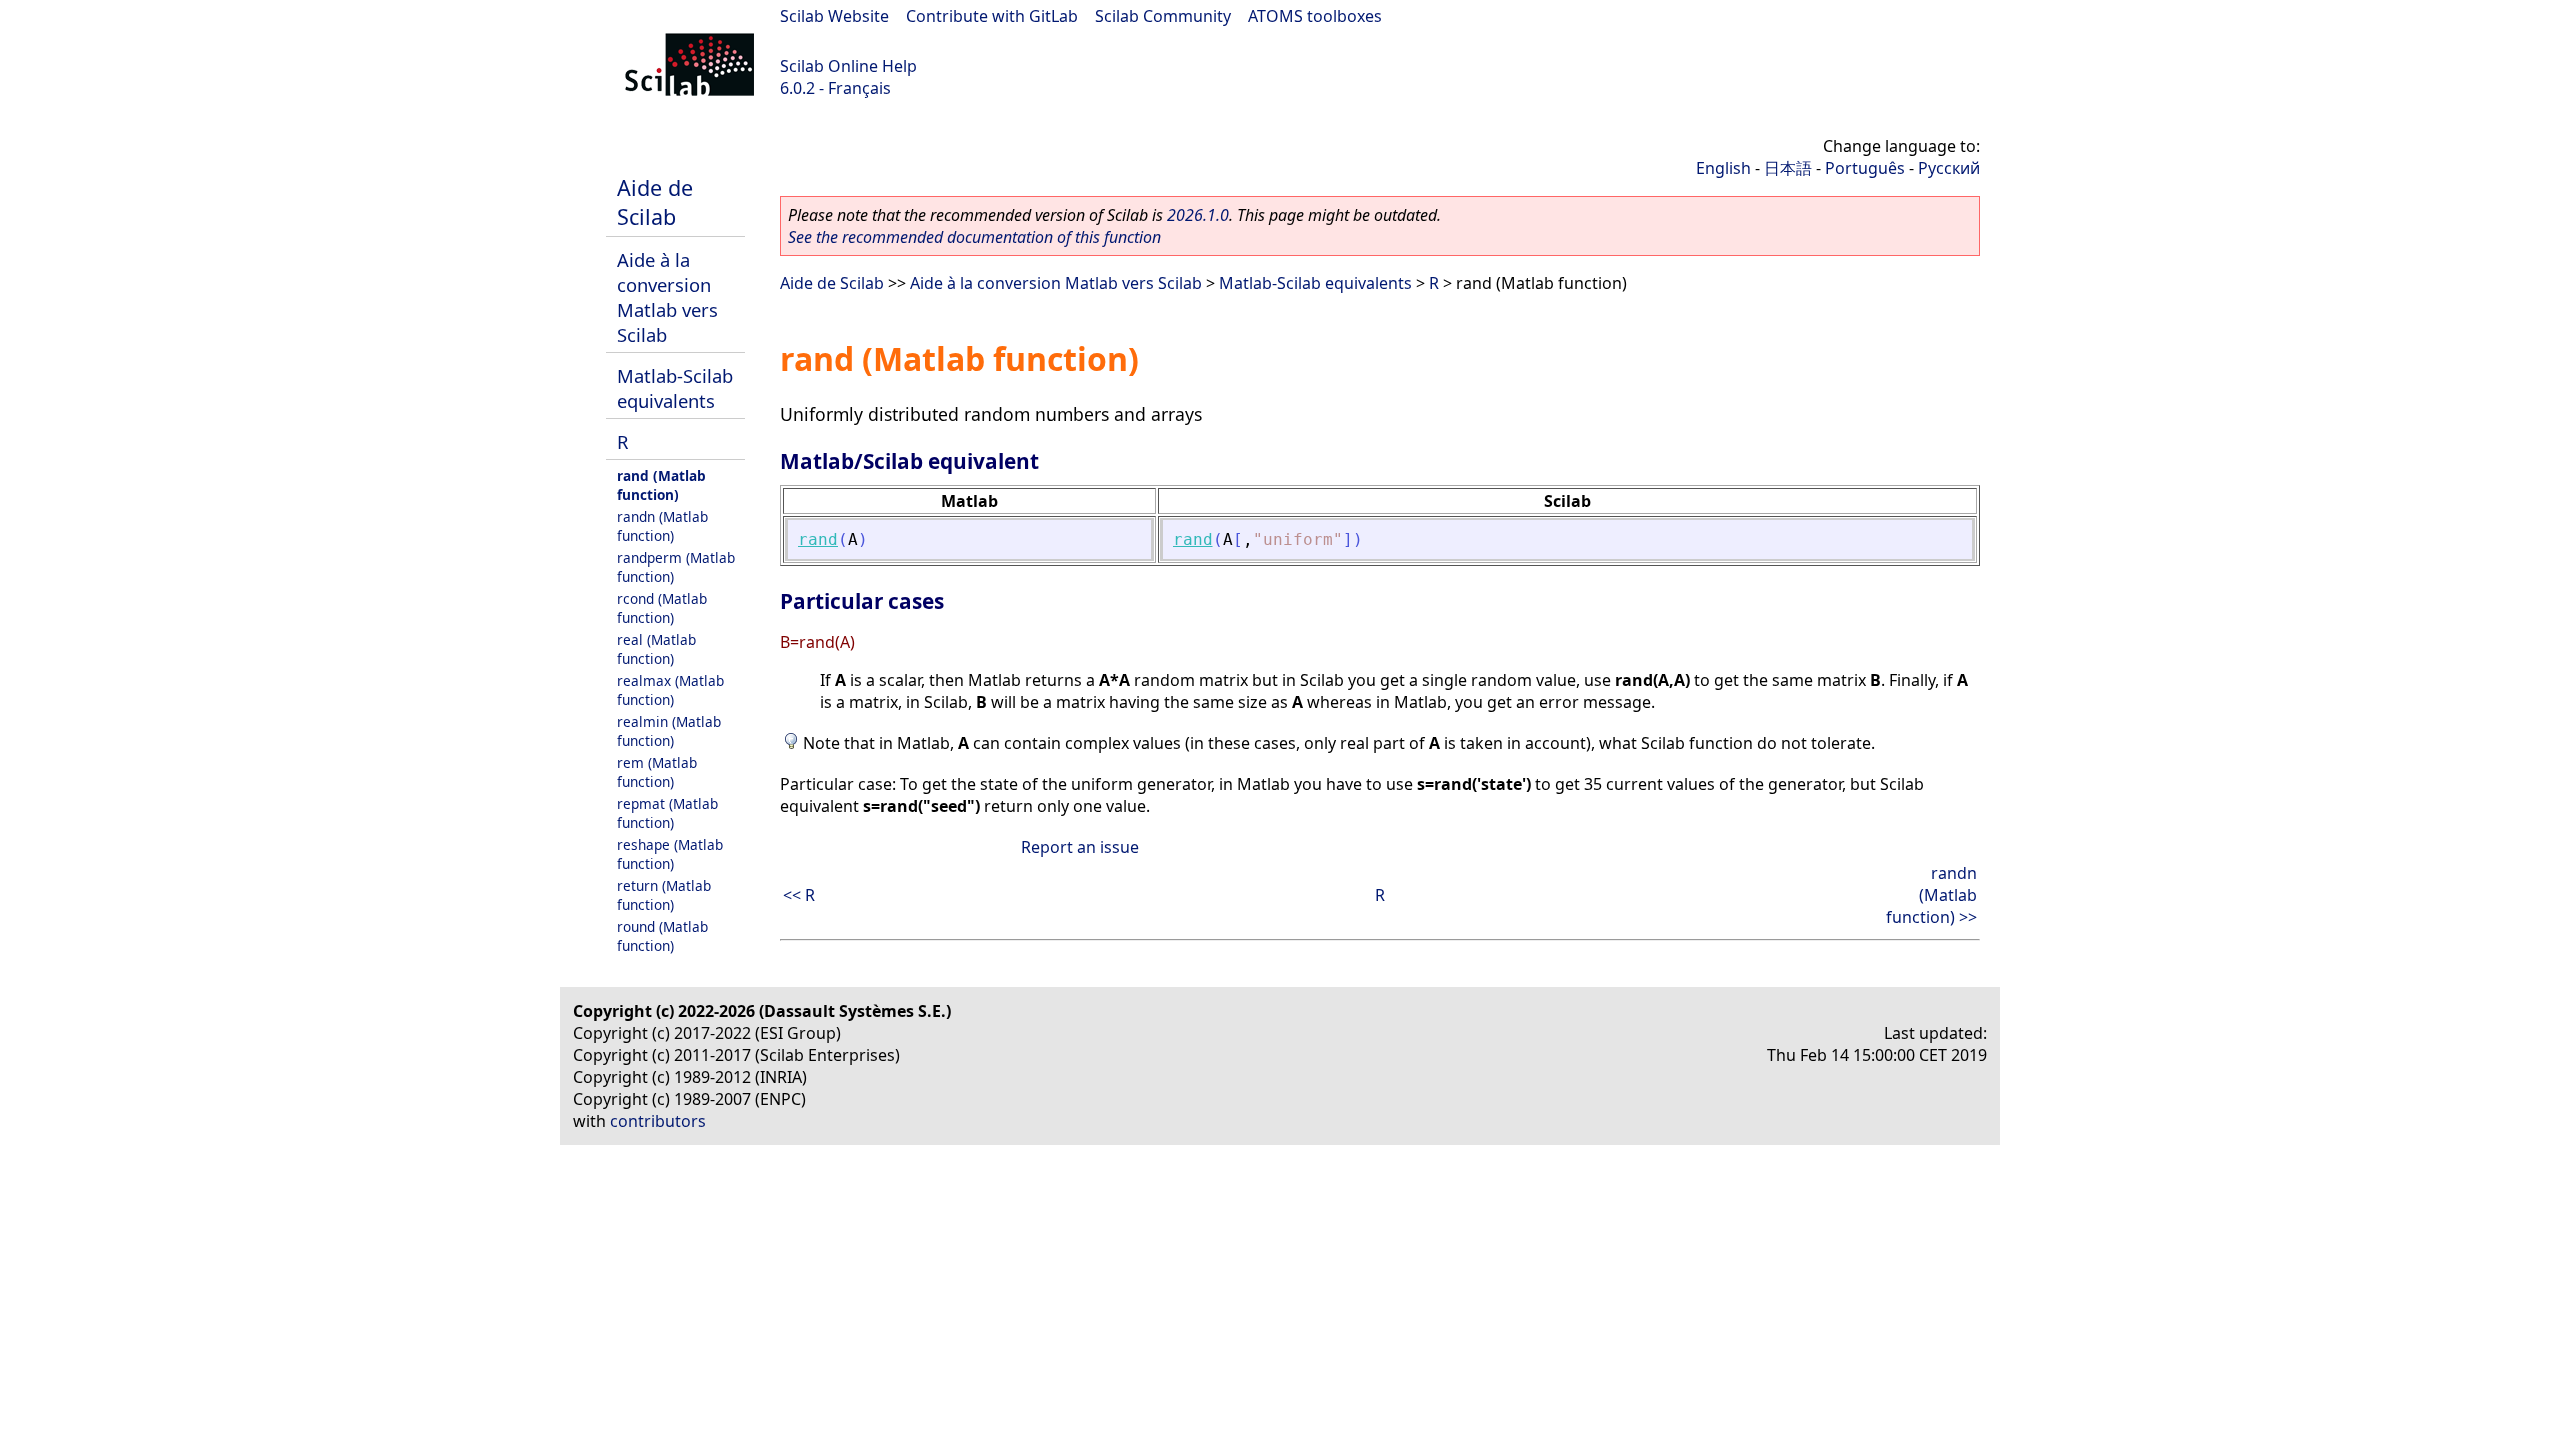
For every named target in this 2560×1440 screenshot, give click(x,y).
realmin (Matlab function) (669, 731)
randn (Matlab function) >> (1931, 895)
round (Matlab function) (662, 936)
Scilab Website (834, 16)
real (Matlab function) (656, 649)
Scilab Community (1163, 16)
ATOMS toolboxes (1315, 16)
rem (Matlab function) (657, 772)
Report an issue (1080, 847)
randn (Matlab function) (662, 526)
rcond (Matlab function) (662, 608)
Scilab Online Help (848, 66)
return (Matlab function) (664, 895)
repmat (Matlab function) (667, 813)
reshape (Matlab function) (670, 854)
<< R (799, 895)
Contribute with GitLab (992, 16)
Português (1865, 168)
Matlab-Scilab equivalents (675, 388)
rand (818, 539)
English (1723, 168)
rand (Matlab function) (661, 485)
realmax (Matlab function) (670, 690)
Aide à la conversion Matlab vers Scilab (667, 297)
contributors (658, 1121)
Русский (1949, 168)
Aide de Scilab (655, 202)
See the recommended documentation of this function (974, 237)
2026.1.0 (1198, 215)
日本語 (1788, 168)
